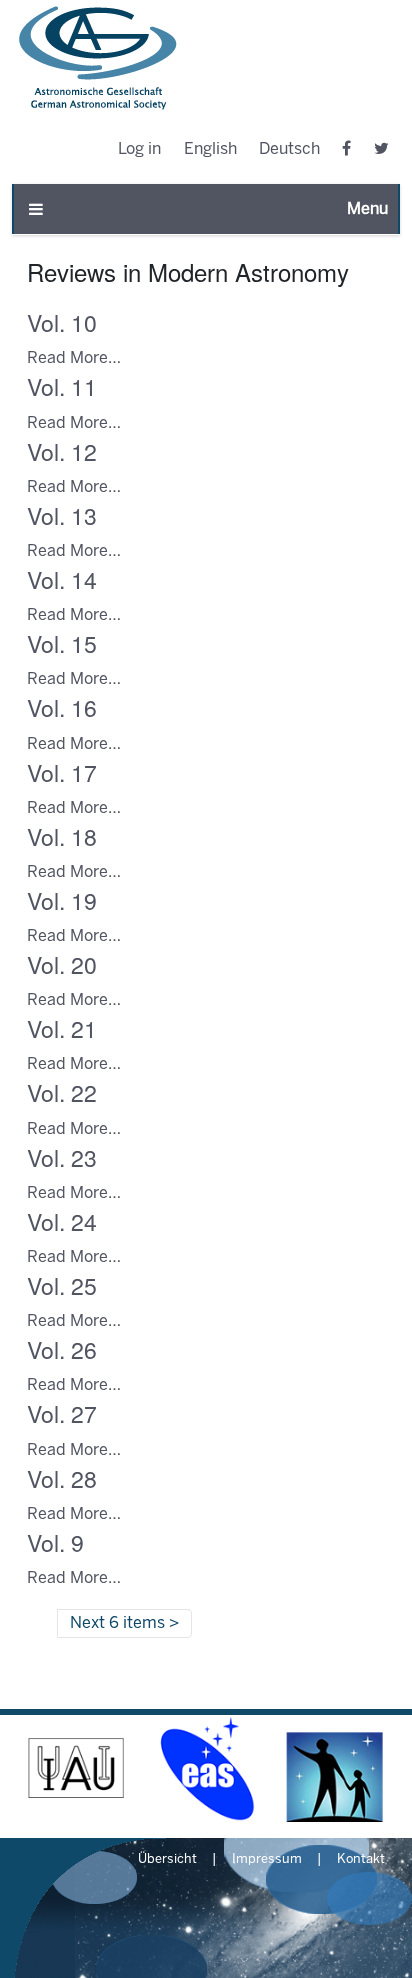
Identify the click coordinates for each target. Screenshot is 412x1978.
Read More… (74, 358)
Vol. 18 (62, 836)
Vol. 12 (62, 451)
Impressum (267, 1860)
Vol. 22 (62, 1092)
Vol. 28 (62, 1478)
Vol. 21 (62, 1028)
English (210, 149)
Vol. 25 (62, 1285)
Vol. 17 (62, 772)
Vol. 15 (62, 643)
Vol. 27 (62, 1413)
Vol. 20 (62, 964)
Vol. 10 (62, 322)
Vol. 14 (62, 579)
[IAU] (76, 1768)
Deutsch (289, 149)
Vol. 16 (62, 707)
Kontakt (361, 1860)
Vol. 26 (62, 1349)
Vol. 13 (62, 515)
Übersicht (167, 1860)
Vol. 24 (62, 1221)
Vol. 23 (62, 1157)
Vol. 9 (55, 1542)
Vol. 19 (62, 900)
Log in (139, 149)
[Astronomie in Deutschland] (335, 1768)
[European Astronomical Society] (205, 1768)
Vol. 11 (62, 386)
